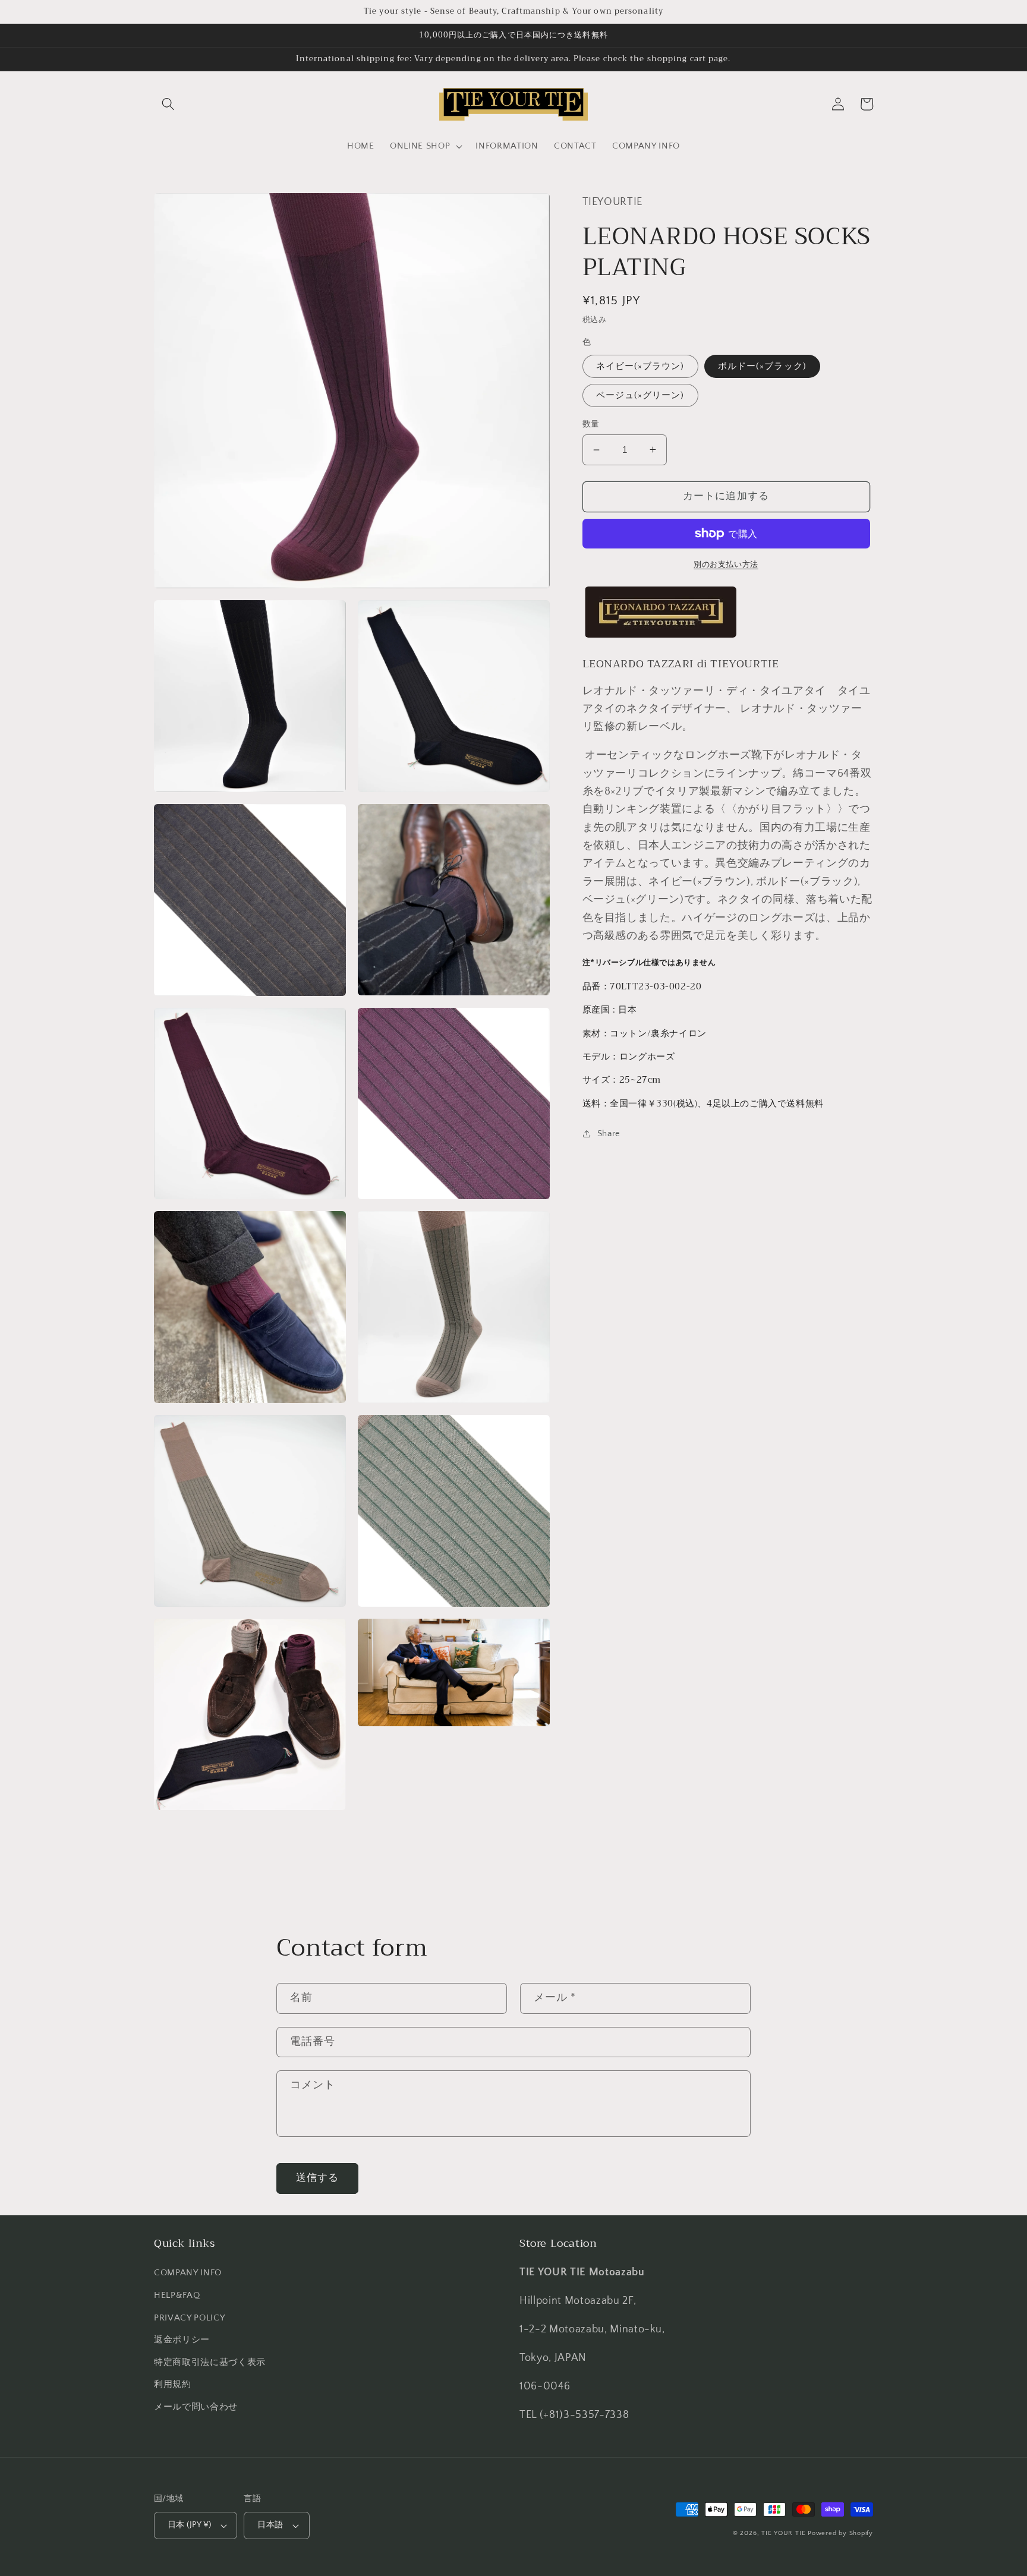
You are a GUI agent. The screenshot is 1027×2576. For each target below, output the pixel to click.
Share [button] (609, 1133)
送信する (317, 2178)
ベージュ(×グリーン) (640, 395)
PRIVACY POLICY (189, 2318)
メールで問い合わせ (196, 2407)
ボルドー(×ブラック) (762, 366)
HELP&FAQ (177, 2295)
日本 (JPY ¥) (189, 2525)
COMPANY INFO (188, 2273)
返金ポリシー (182, 2340)
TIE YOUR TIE (783, 2533)
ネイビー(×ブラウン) (640, 366)
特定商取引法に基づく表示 (210, 2362)
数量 (591, 424)
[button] (168, 104)
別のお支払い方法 (726, 565)
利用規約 (173, 2384)
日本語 (270, 2525)
